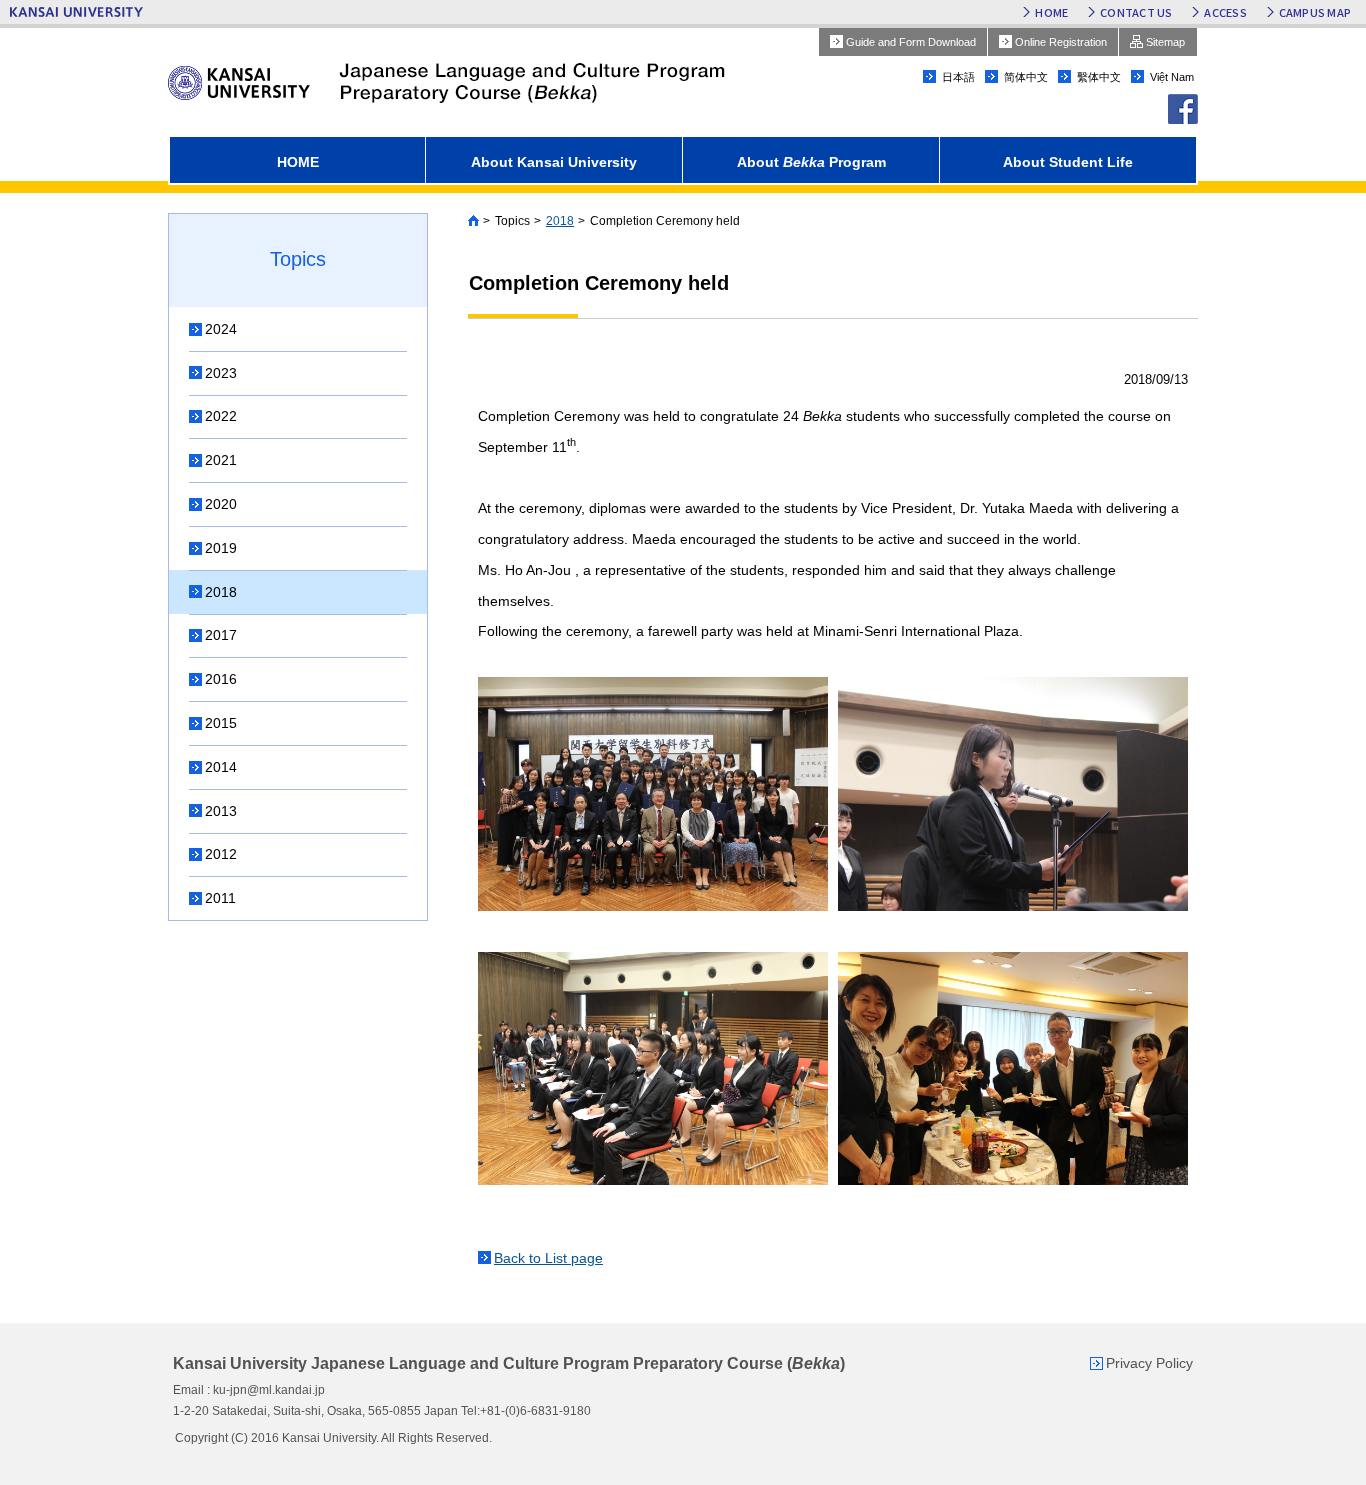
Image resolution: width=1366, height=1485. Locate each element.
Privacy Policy (1149, 1363)
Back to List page (548, 1258)
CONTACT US (1136, 12)
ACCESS (1225, 12)
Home (473, 221)
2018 (560, 221)
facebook (1183, 109)
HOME (1051, 12)
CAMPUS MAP (1315, 12)
